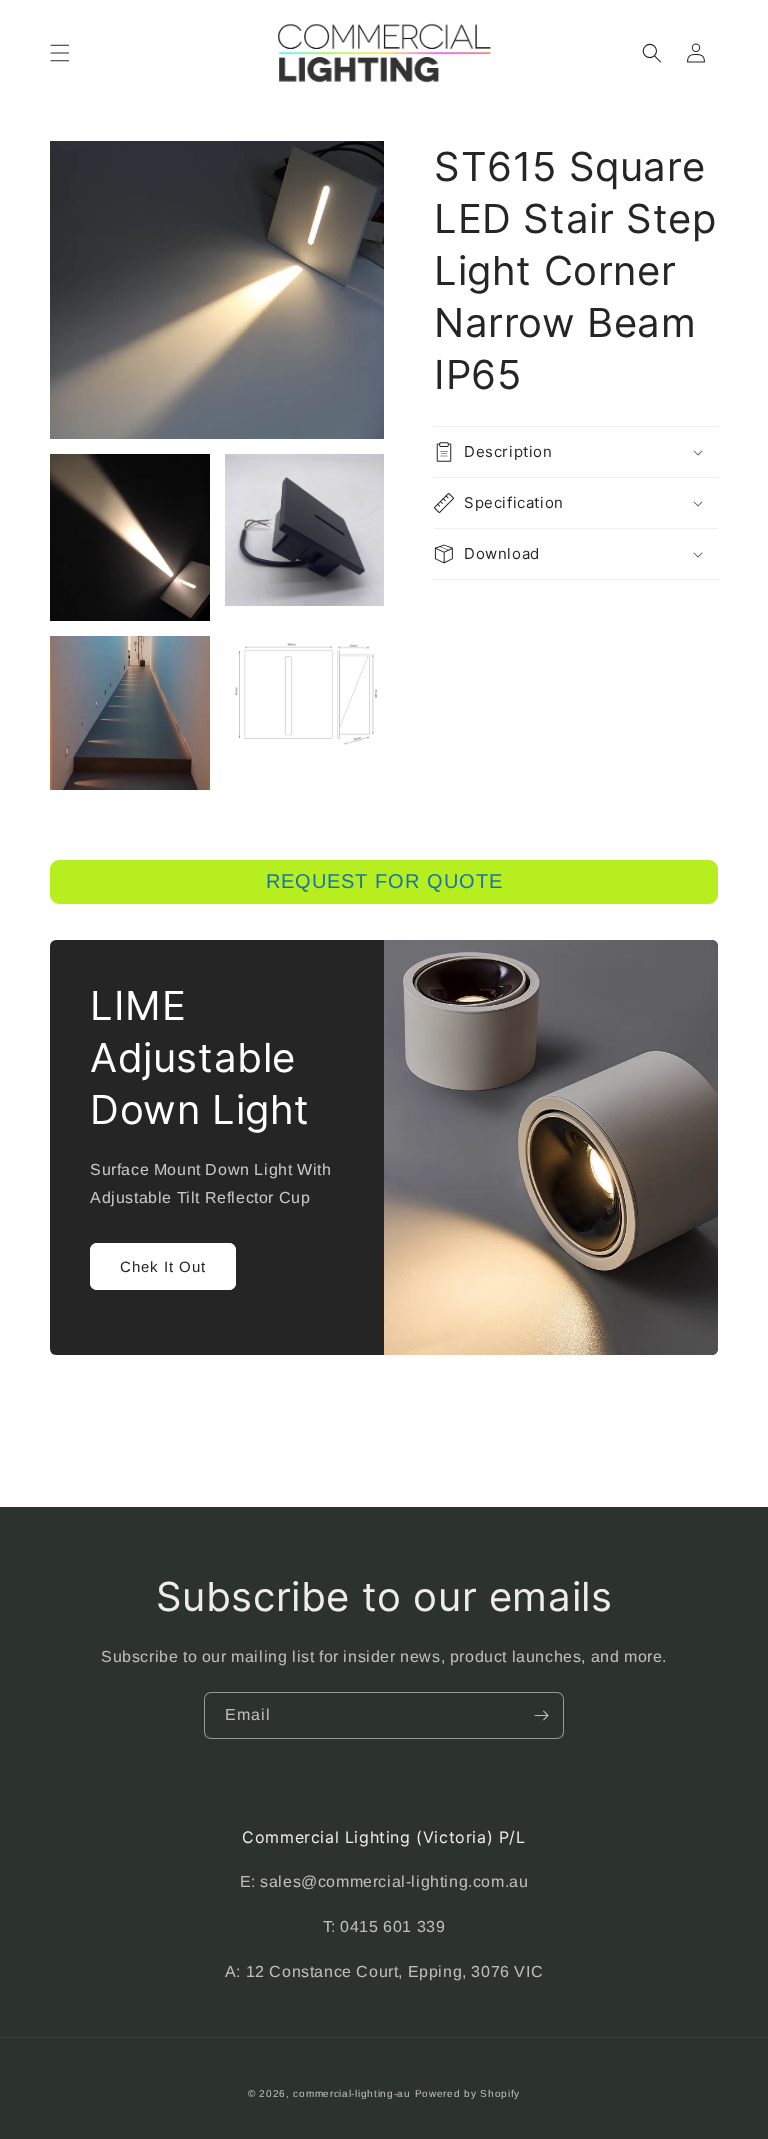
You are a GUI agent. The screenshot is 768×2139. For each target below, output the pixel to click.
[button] (60, 53)
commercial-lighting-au (351, 2093)
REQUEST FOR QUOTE (384, 881)
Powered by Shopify (468, 2093)
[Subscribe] (541, 1715)
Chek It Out (163, 1266)
